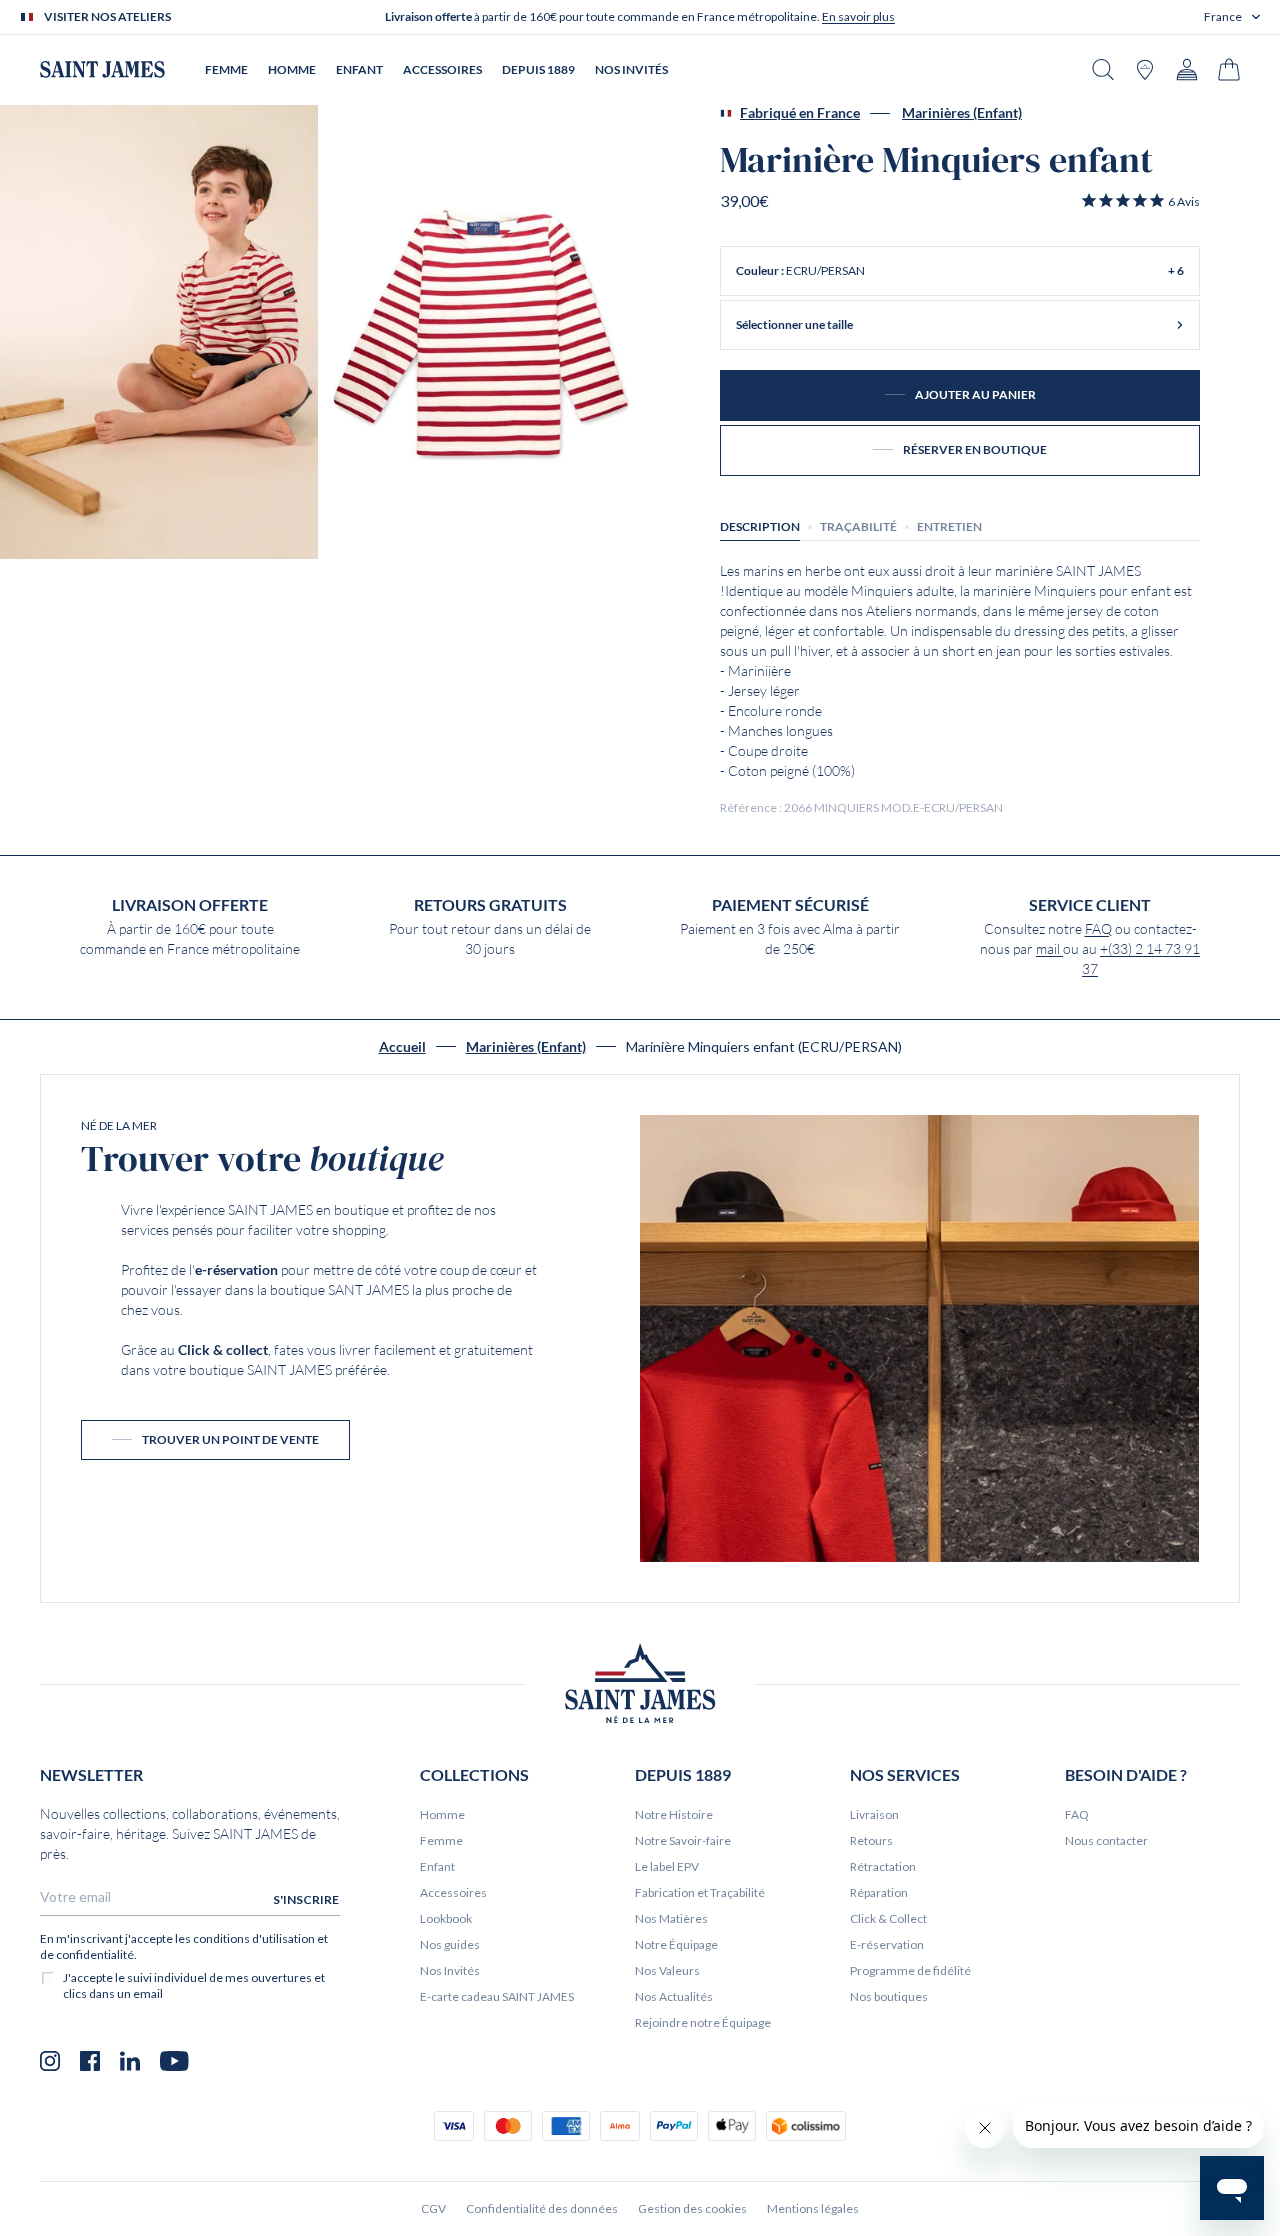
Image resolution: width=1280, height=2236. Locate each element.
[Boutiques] (1145, 69)
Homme (442, 1814)
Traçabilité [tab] (858, 526)
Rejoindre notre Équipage (703, 2022)
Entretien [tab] (949, 526)
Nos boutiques (889, 1996)
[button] (1232, 17)
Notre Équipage (676, 1944)
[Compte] (1187, 69)
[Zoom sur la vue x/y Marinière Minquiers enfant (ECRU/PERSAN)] (159, 332)
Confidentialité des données (542, 2208)
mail (1049, 949)
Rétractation (883, 1866)
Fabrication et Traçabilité (700, 1892)
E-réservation (887, 1944)
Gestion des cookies (692, 2208)
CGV (433, 2208)
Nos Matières (671, 1918)
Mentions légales (813, 2208)
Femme (441, 1840)
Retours (871, 1840)
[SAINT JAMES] (102, 69)
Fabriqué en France (800, 113)
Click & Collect (888, 1918)
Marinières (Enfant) (962, 113)
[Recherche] (1103, 69)
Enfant (437, 1866)
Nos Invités (450, 1970)
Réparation (879, 1892)
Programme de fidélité (910, 1970)
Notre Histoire (674, 1814)
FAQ (1098, 929)
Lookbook (446, 1918)
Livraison (874, 1814)
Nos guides (450, 1944)
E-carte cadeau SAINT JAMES (497, 1996)
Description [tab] (760, 526)
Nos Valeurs (667, 1970)
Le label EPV (667, 1866)
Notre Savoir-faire (683, 1840)
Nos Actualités (674, 1996)
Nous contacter (1106, 1840)
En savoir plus (858, 16)
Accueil (402, 1047)
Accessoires (453, 1892)
